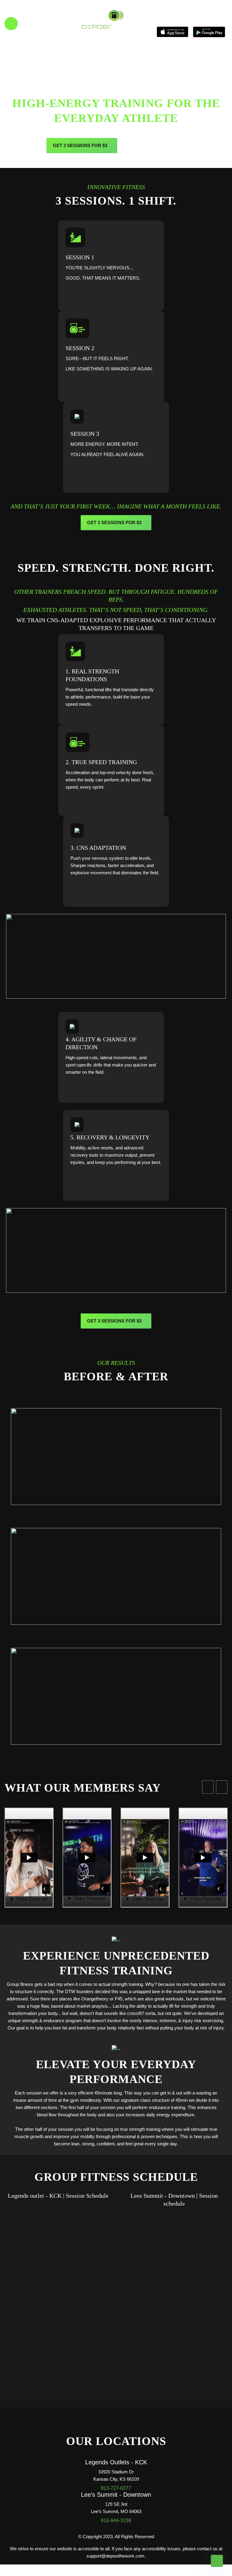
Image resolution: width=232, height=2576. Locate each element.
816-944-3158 (116, 2520)
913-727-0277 (116, 2488)
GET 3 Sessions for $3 (80, 145)
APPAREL (142, 145)
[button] (208, 1787)
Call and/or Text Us (49, 21)
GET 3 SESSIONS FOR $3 (114, 522)
